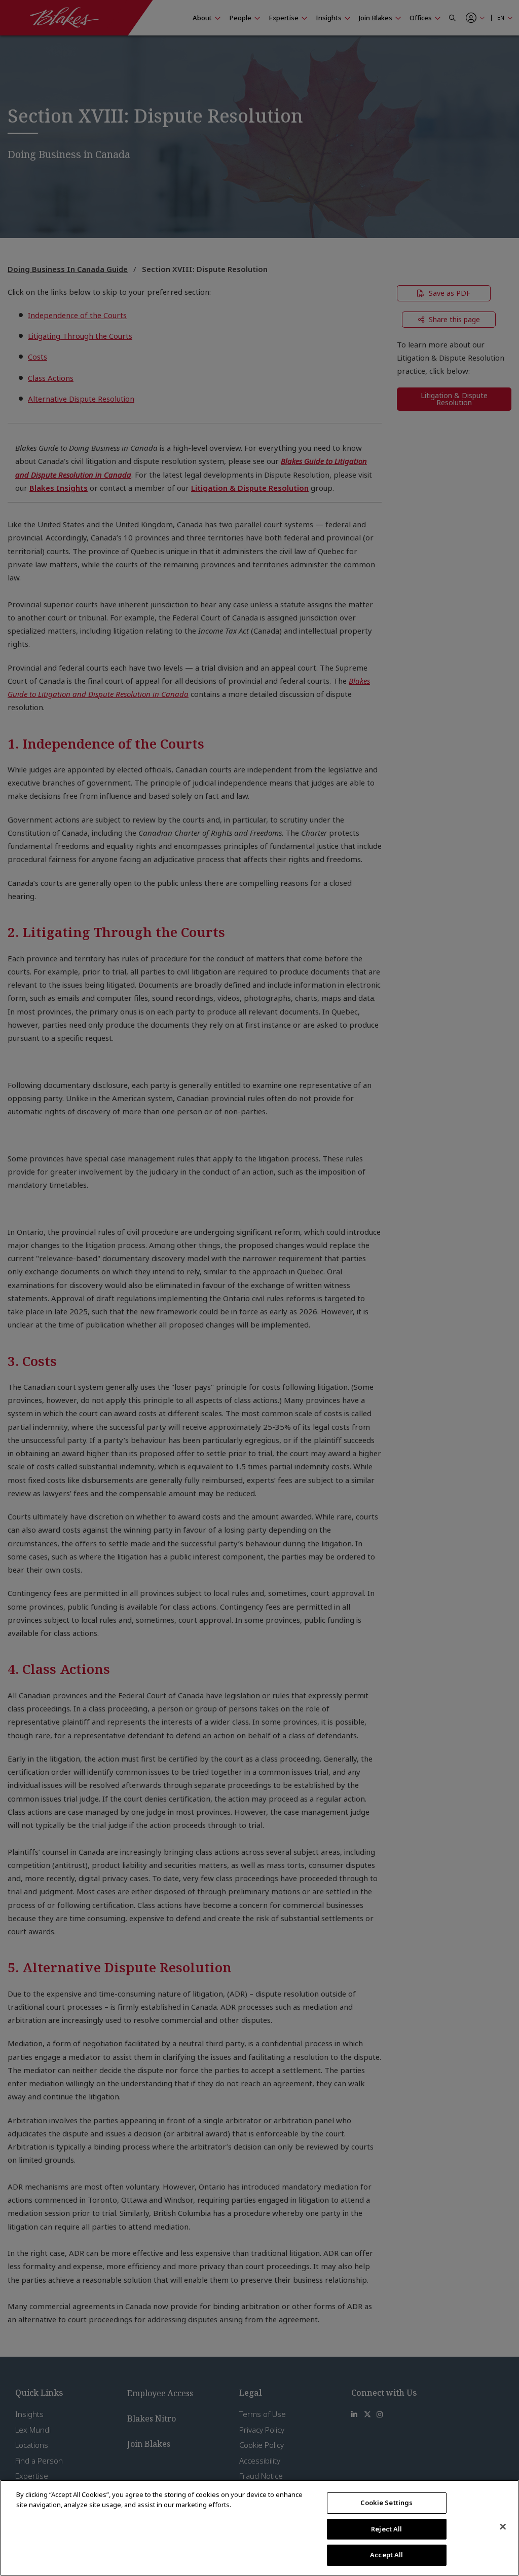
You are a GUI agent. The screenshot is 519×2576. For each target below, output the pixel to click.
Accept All (386, 2555)
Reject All (386, 2529)
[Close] (503, 2527)
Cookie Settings (386, 2503)
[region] (259, 2528)
